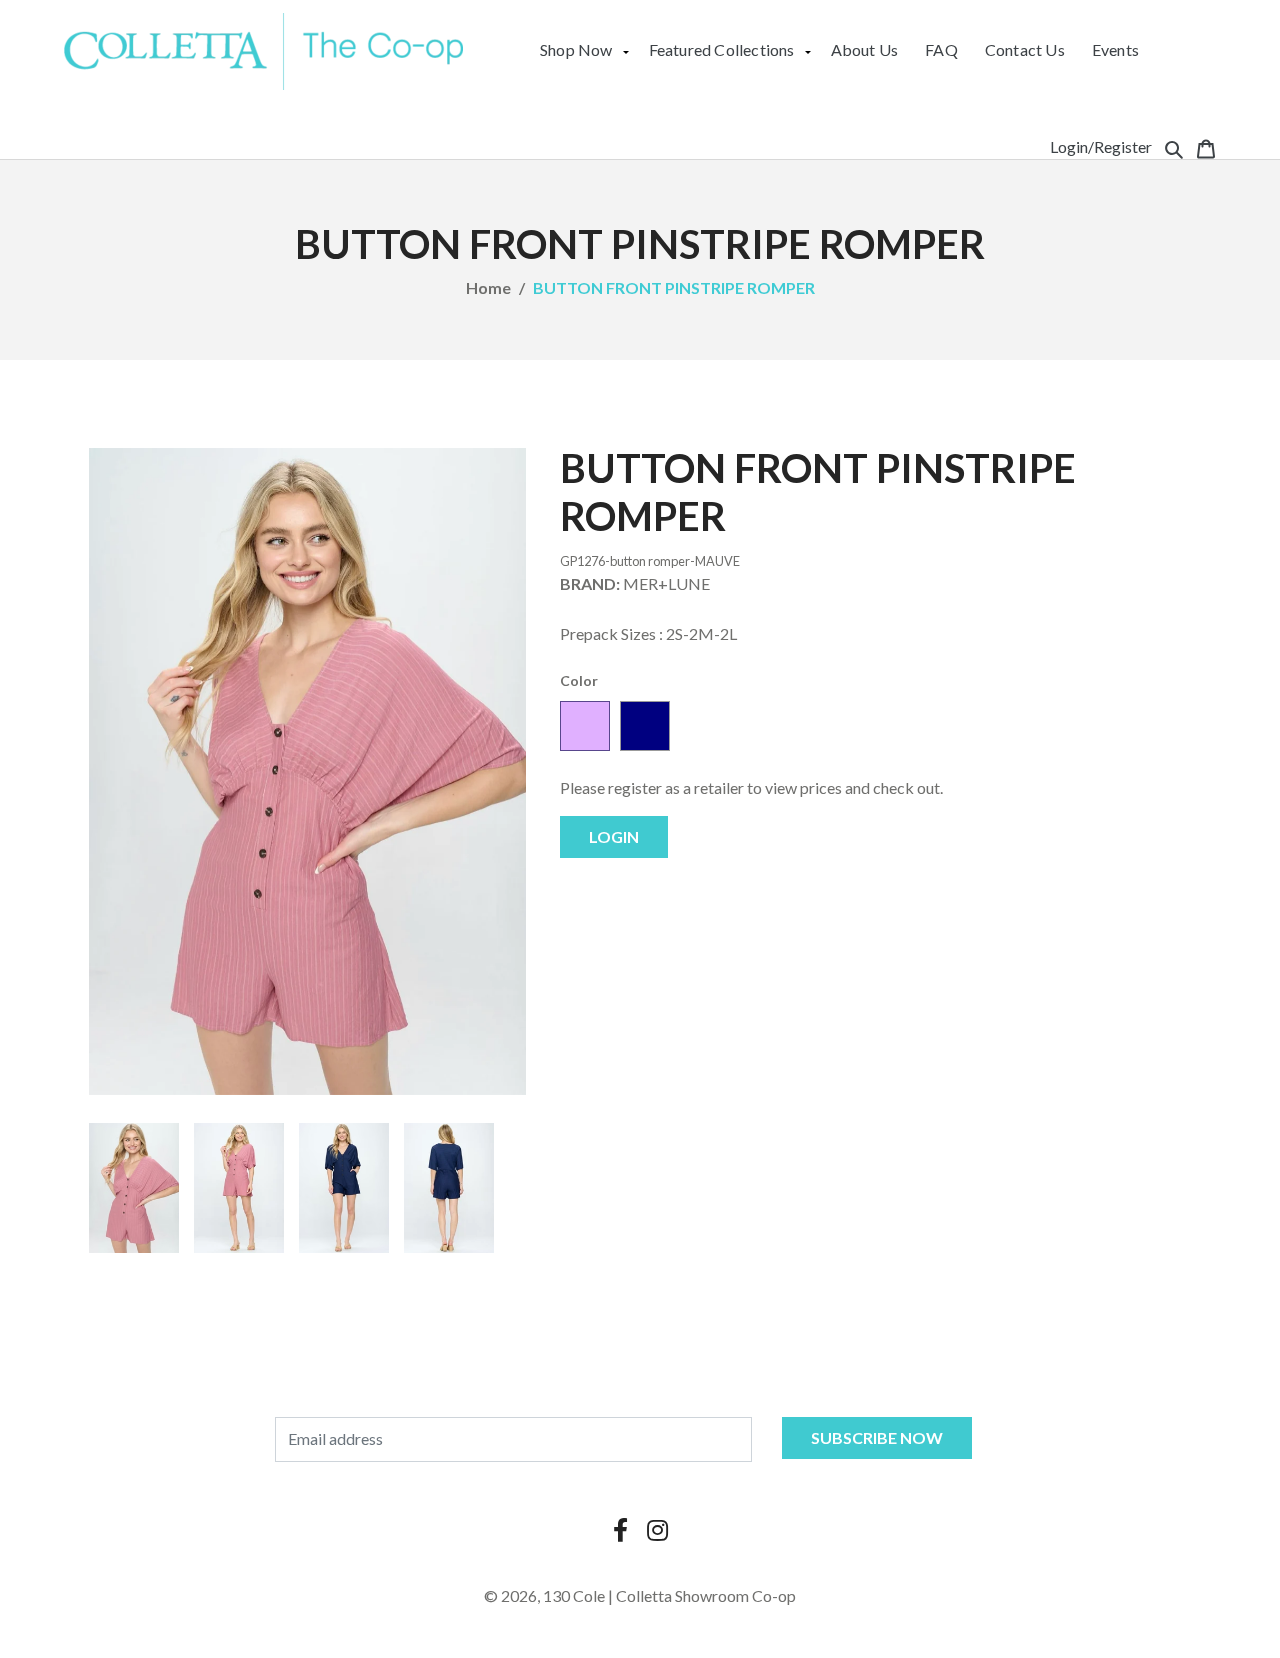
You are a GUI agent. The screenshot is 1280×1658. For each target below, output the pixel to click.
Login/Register (1101, 146)
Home (488, 287)
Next (556, 1188)
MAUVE (585, 726)
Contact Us (1025, 49)
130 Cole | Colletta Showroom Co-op (669, 1595)
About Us (865, 49)
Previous (59, 1188)
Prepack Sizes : (611, 633)
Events (1115, 49)
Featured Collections (722, 49)
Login (614, 836)
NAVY (645, 726)
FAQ (941, 49)
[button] (1174, 147)
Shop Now (576, 49)
